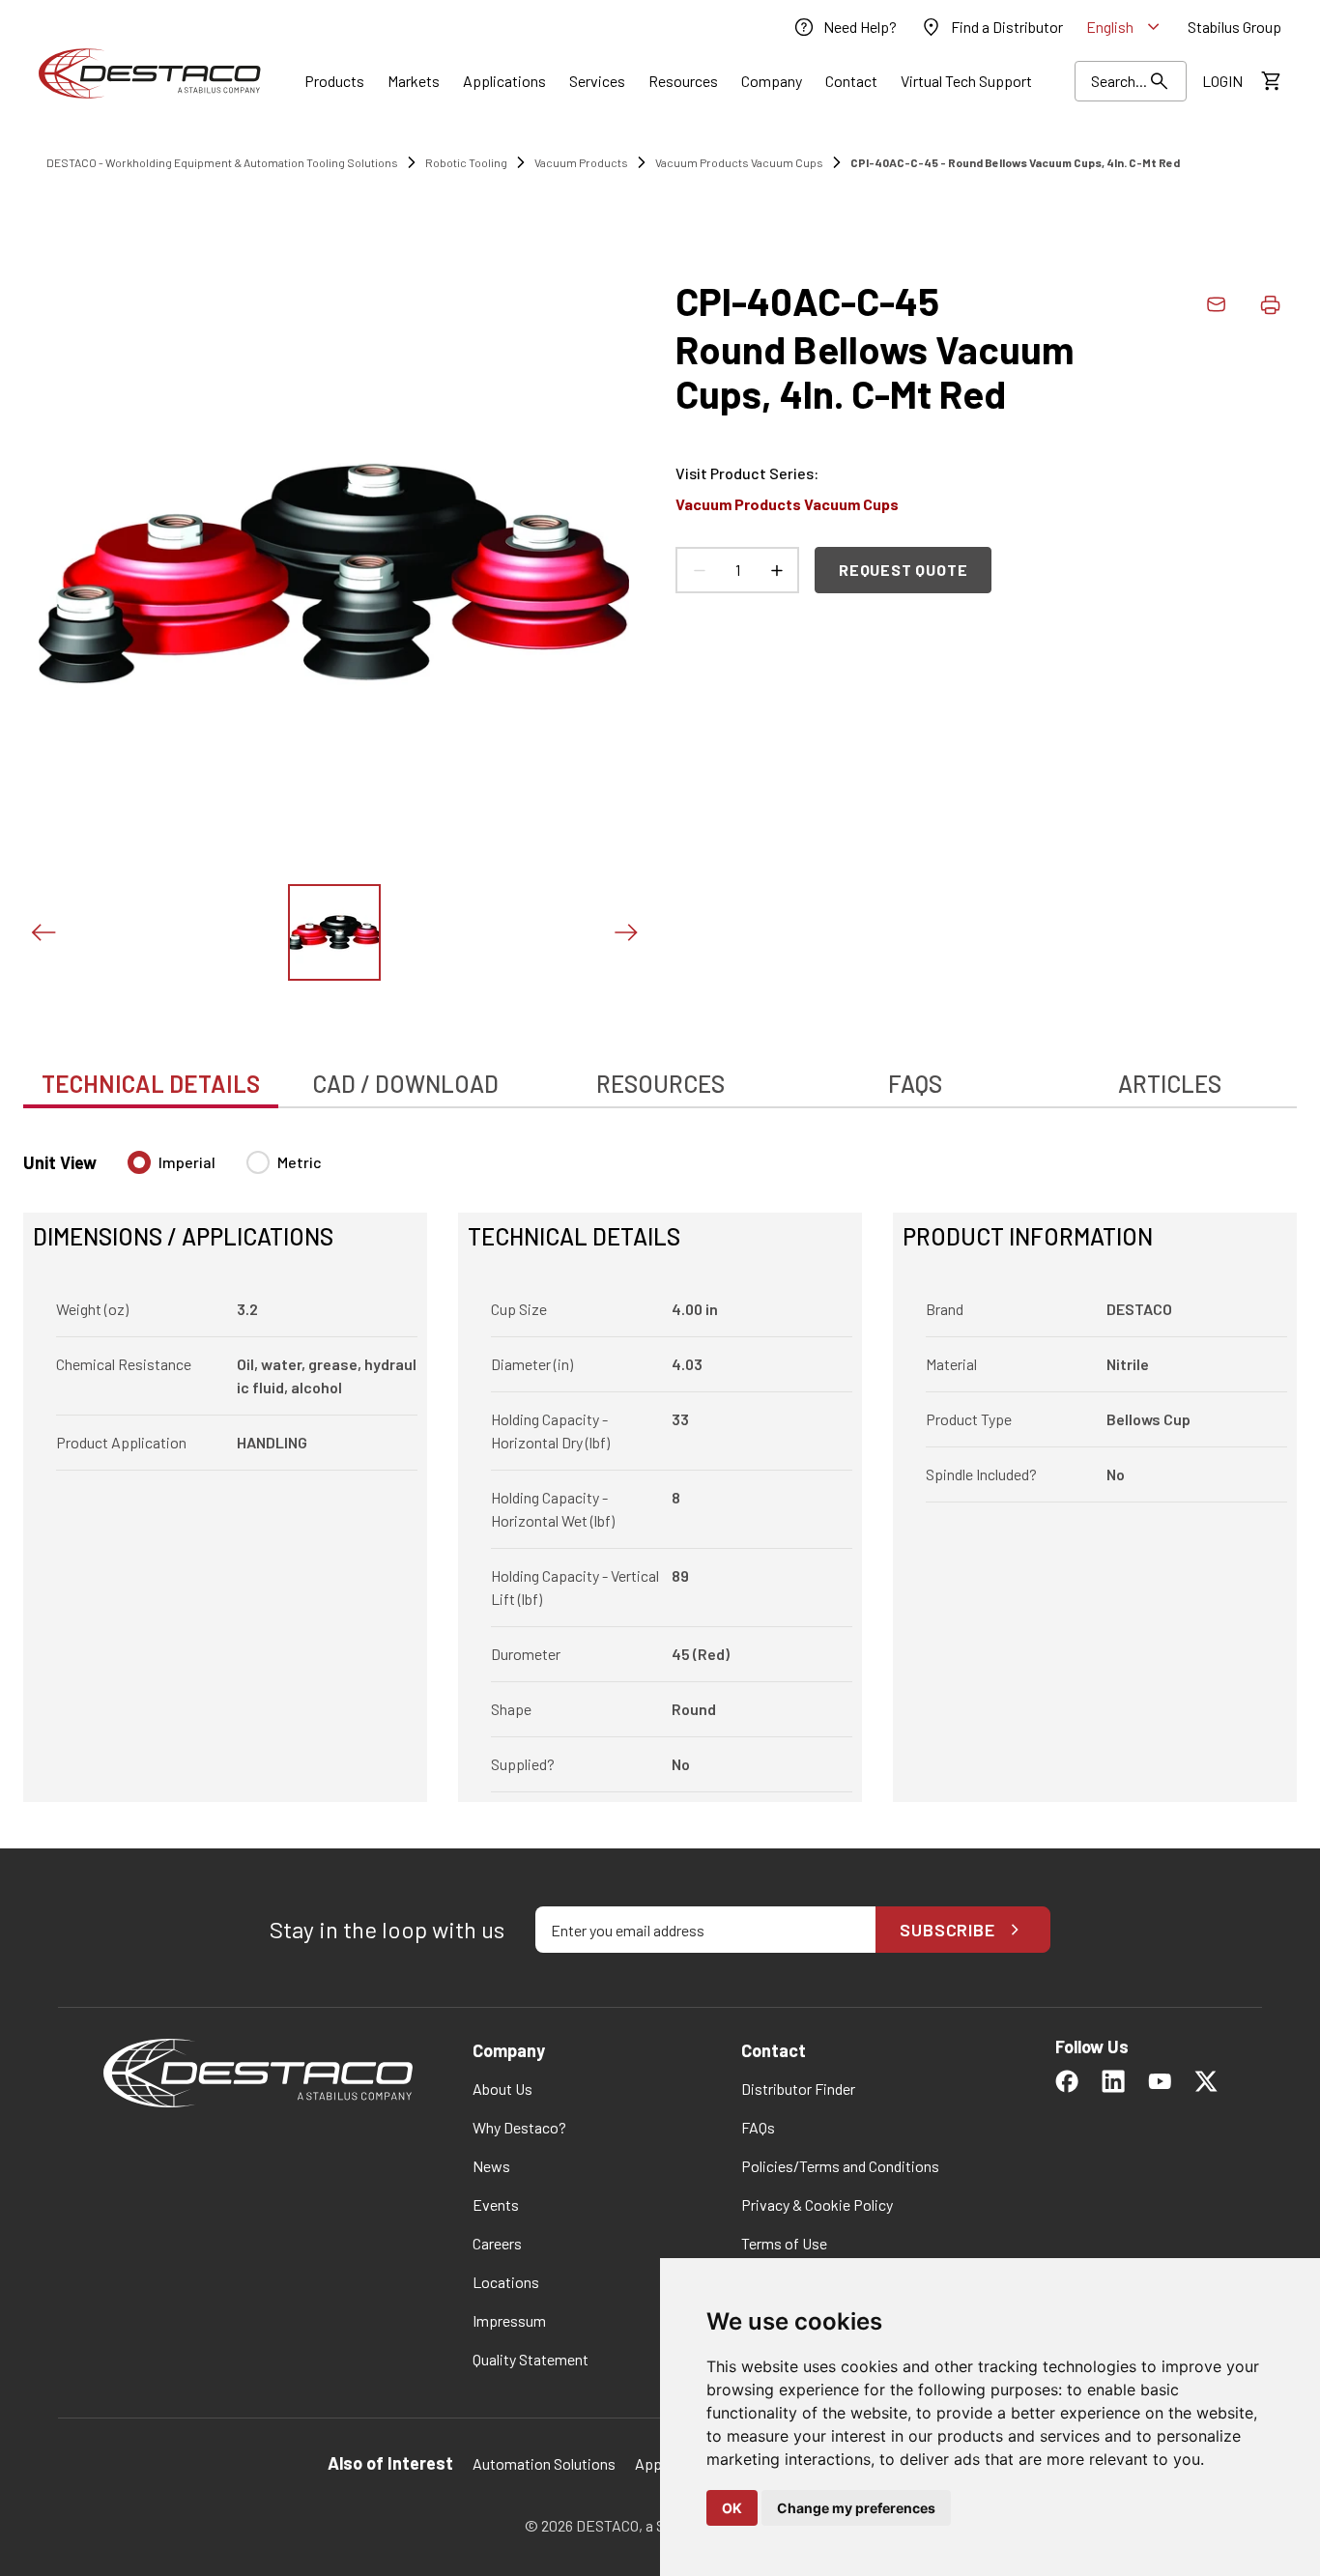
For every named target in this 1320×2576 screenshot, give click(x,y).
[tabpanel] (660, 1465)
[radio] (139, 1162)
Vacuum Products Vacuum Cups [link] (739, 162)
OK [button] (732, 2508)
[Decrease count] (699, 570)
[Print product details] (1270, 304)
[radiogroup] (225, 1170)
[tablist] (660, 1073)
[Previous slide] (43, 932)
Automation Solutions (544, 2463)
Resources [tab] (660, 1084)
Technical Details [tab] (151, 1084)
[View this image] (334, 932)
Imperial (187, 1162)
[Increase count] (776, 570)
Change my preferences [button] (856, 2508)
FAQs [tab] (915, 1084)
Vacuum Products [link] (581, 162)
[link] (845, 27)
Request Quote (903, 570)
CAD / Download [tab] (405, 1084)
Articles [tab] (1170, 1084)
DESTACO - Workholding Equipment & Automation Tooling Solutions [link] (222, 162)
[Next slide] (625, 932)
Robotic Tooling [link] (466, 162)
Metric (300, 1162)
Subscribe (947, 1930)
